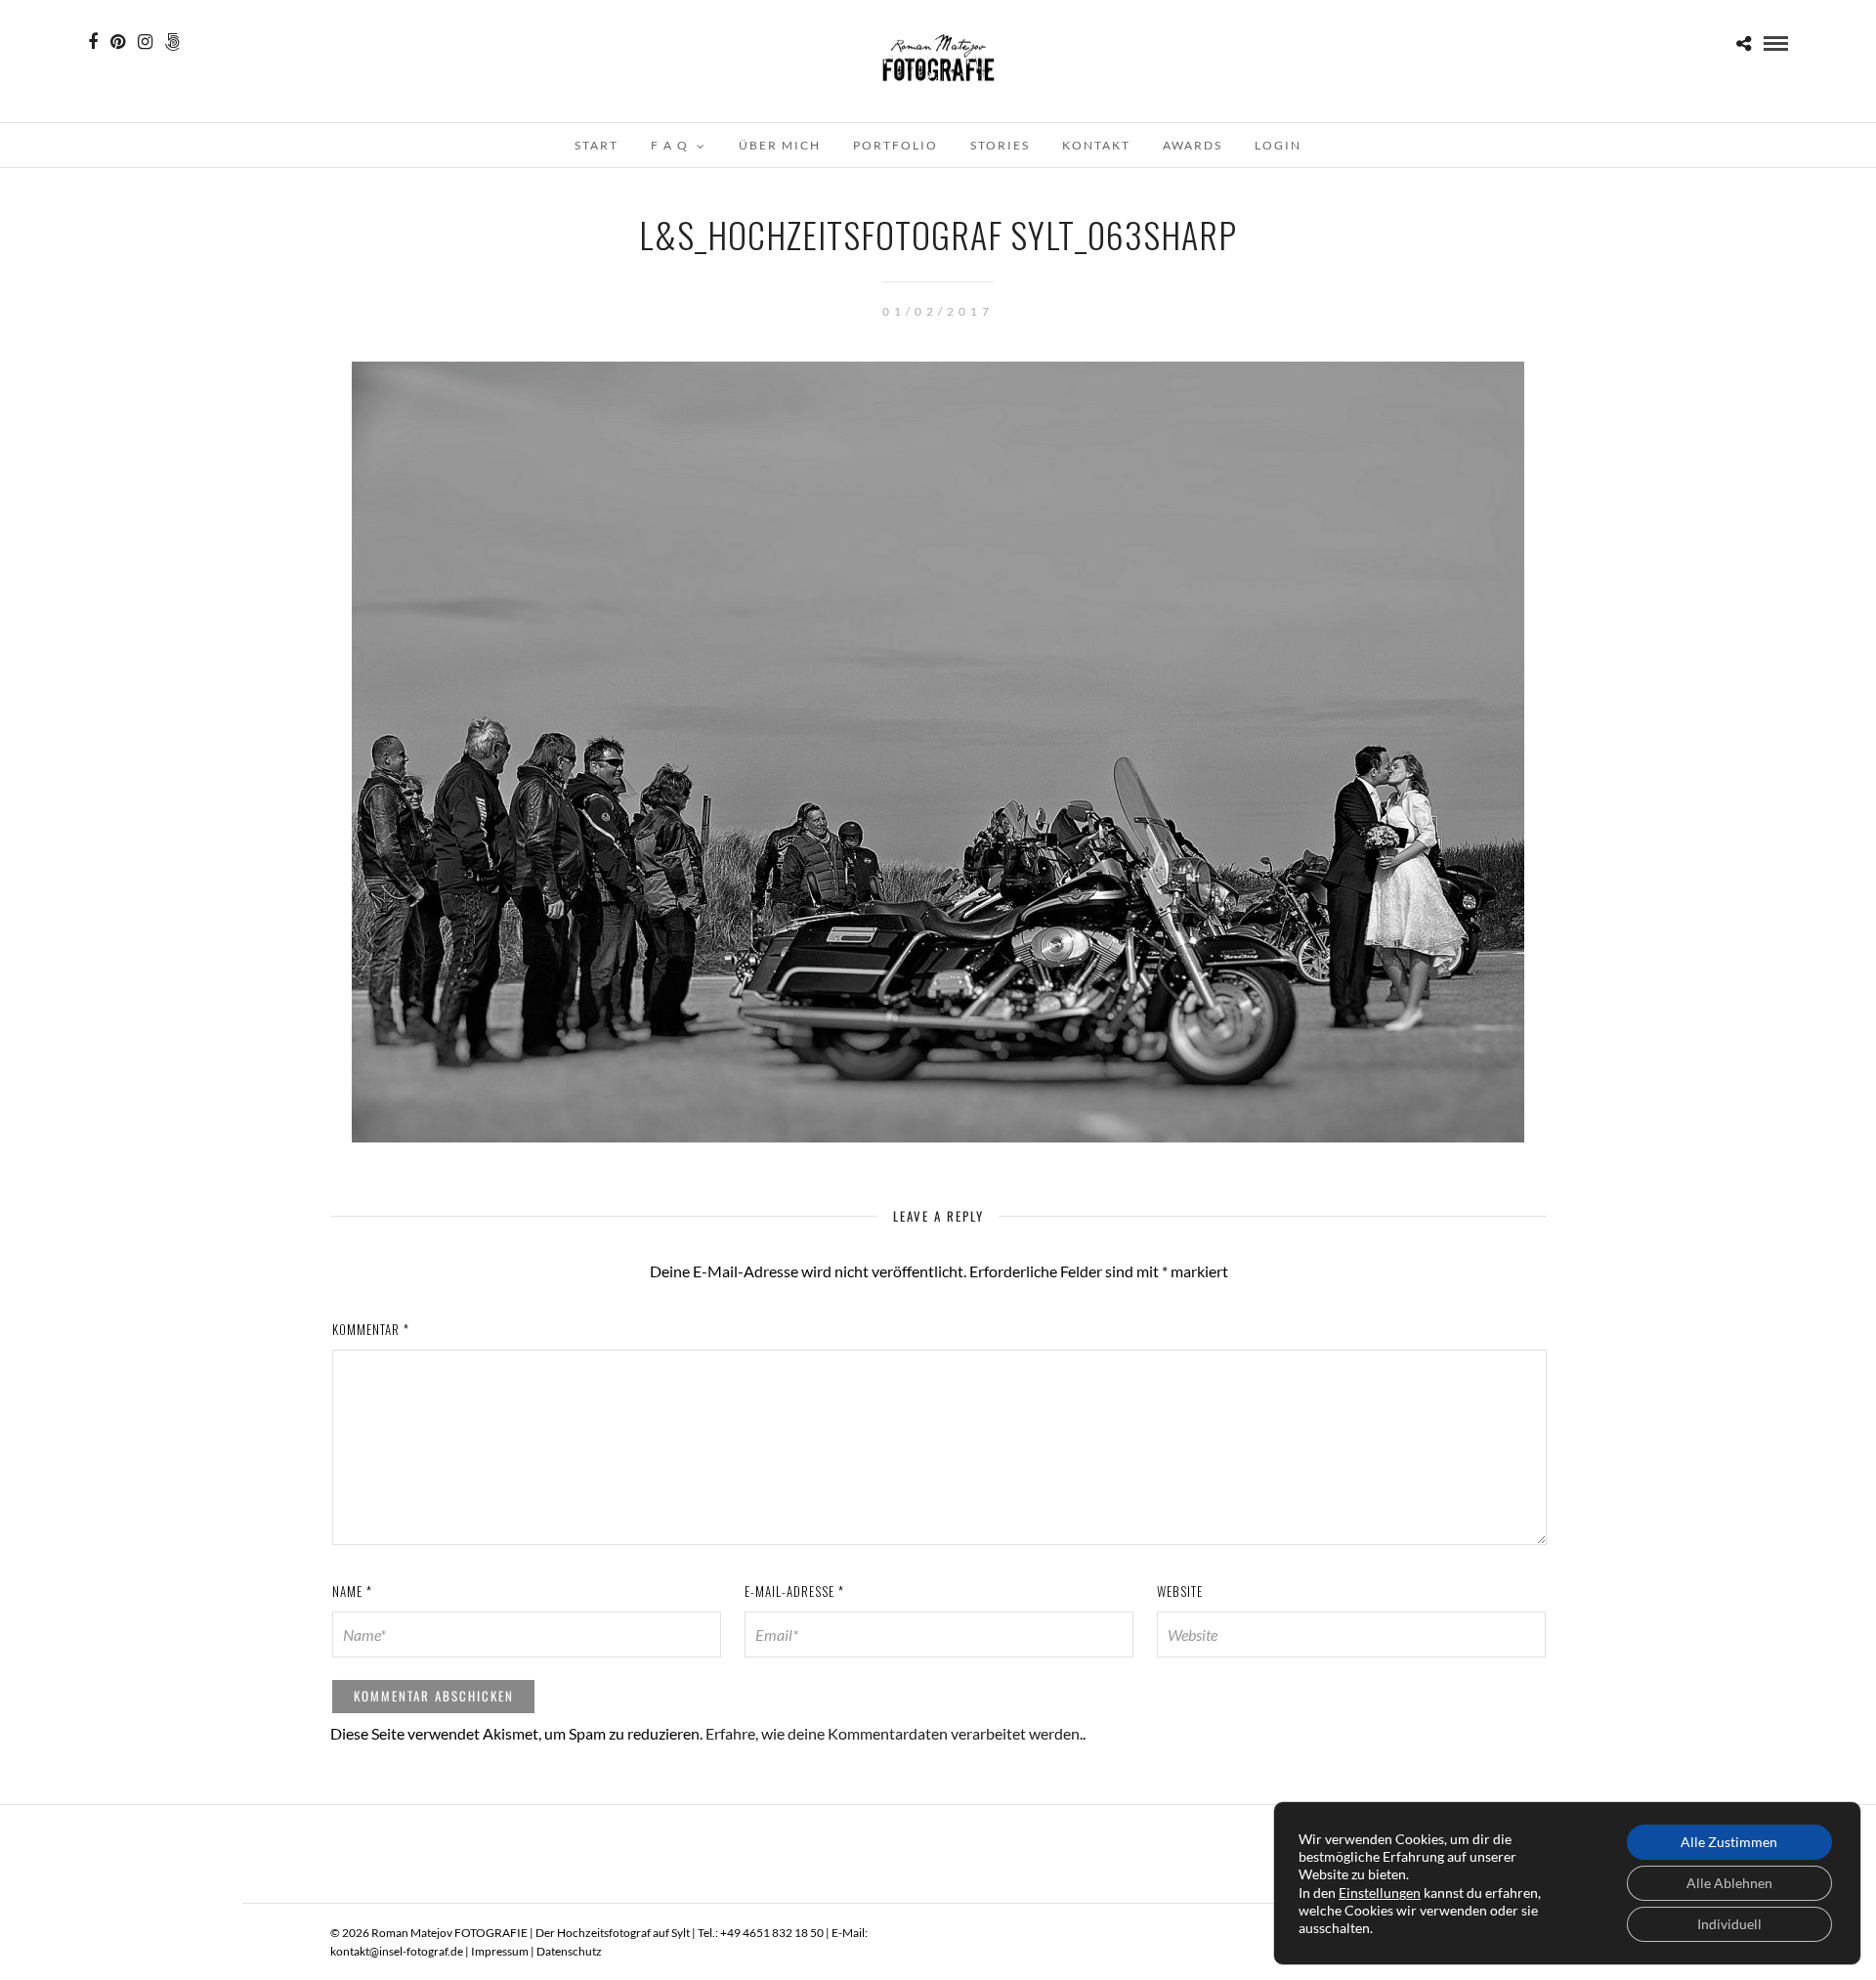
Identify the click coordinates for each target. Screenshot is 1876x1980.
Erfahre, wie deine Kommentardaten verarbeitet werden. (894, 1733)
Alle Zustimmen (1729, 1842)
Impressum (500, 1951)
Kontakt (1096, 145)
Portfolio (895, 145)
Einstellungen (1380, 1893)
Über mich (780, 145)
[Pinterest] (118, 42)
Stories (1000, 145)
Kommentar (371, 1329)
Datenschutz (569, 1951)
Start (597, 145)
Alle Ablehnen (1729, 1883)
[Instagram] (145, 42)
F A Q (670, 145)
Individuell (1729, 1924)
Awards (1193, 145)
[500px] (172, 42)
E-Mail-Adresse (794, 1591)
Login (1278, 145)
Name (352, 1591)
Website (1180, 1591)
